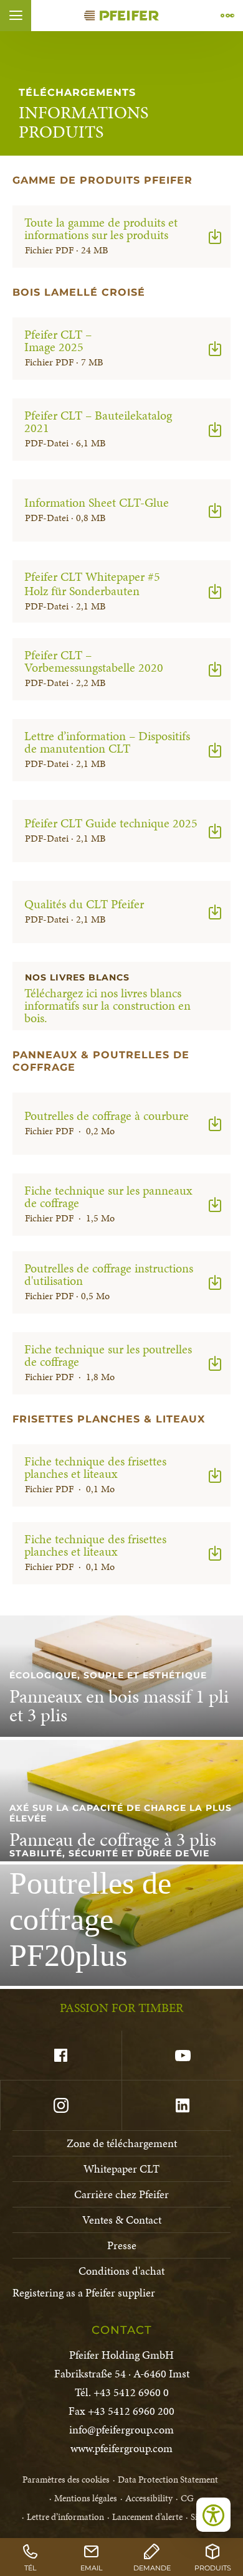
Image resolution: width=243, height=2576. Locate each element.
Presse (122, 2245)
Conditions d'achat (121, 2271)
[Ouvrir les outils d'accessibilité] (213, 2515)
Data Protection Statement (168, 2480)
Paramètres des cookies (66, 2480)
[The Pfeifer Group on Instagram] (61, 2105)
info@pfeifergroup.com (121, 2429)
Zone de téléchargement (122, 2143)
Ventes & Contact (122, 2220)
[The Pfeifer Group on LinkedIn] (182, 2105)
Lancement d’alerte (147, 2517)
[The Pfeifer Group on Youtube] (182, 2056)
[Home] (121, 16)
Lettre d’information (65, 2517)
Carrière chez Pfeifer (121, 2194)
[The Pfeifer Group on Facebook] (61, 2056)
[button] (16, 16)
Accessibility (149, 2498)
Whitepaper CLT (121, 2169)
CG (187, 2498)
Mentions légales (86, 2498)
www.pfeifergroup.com (121, 2448)
